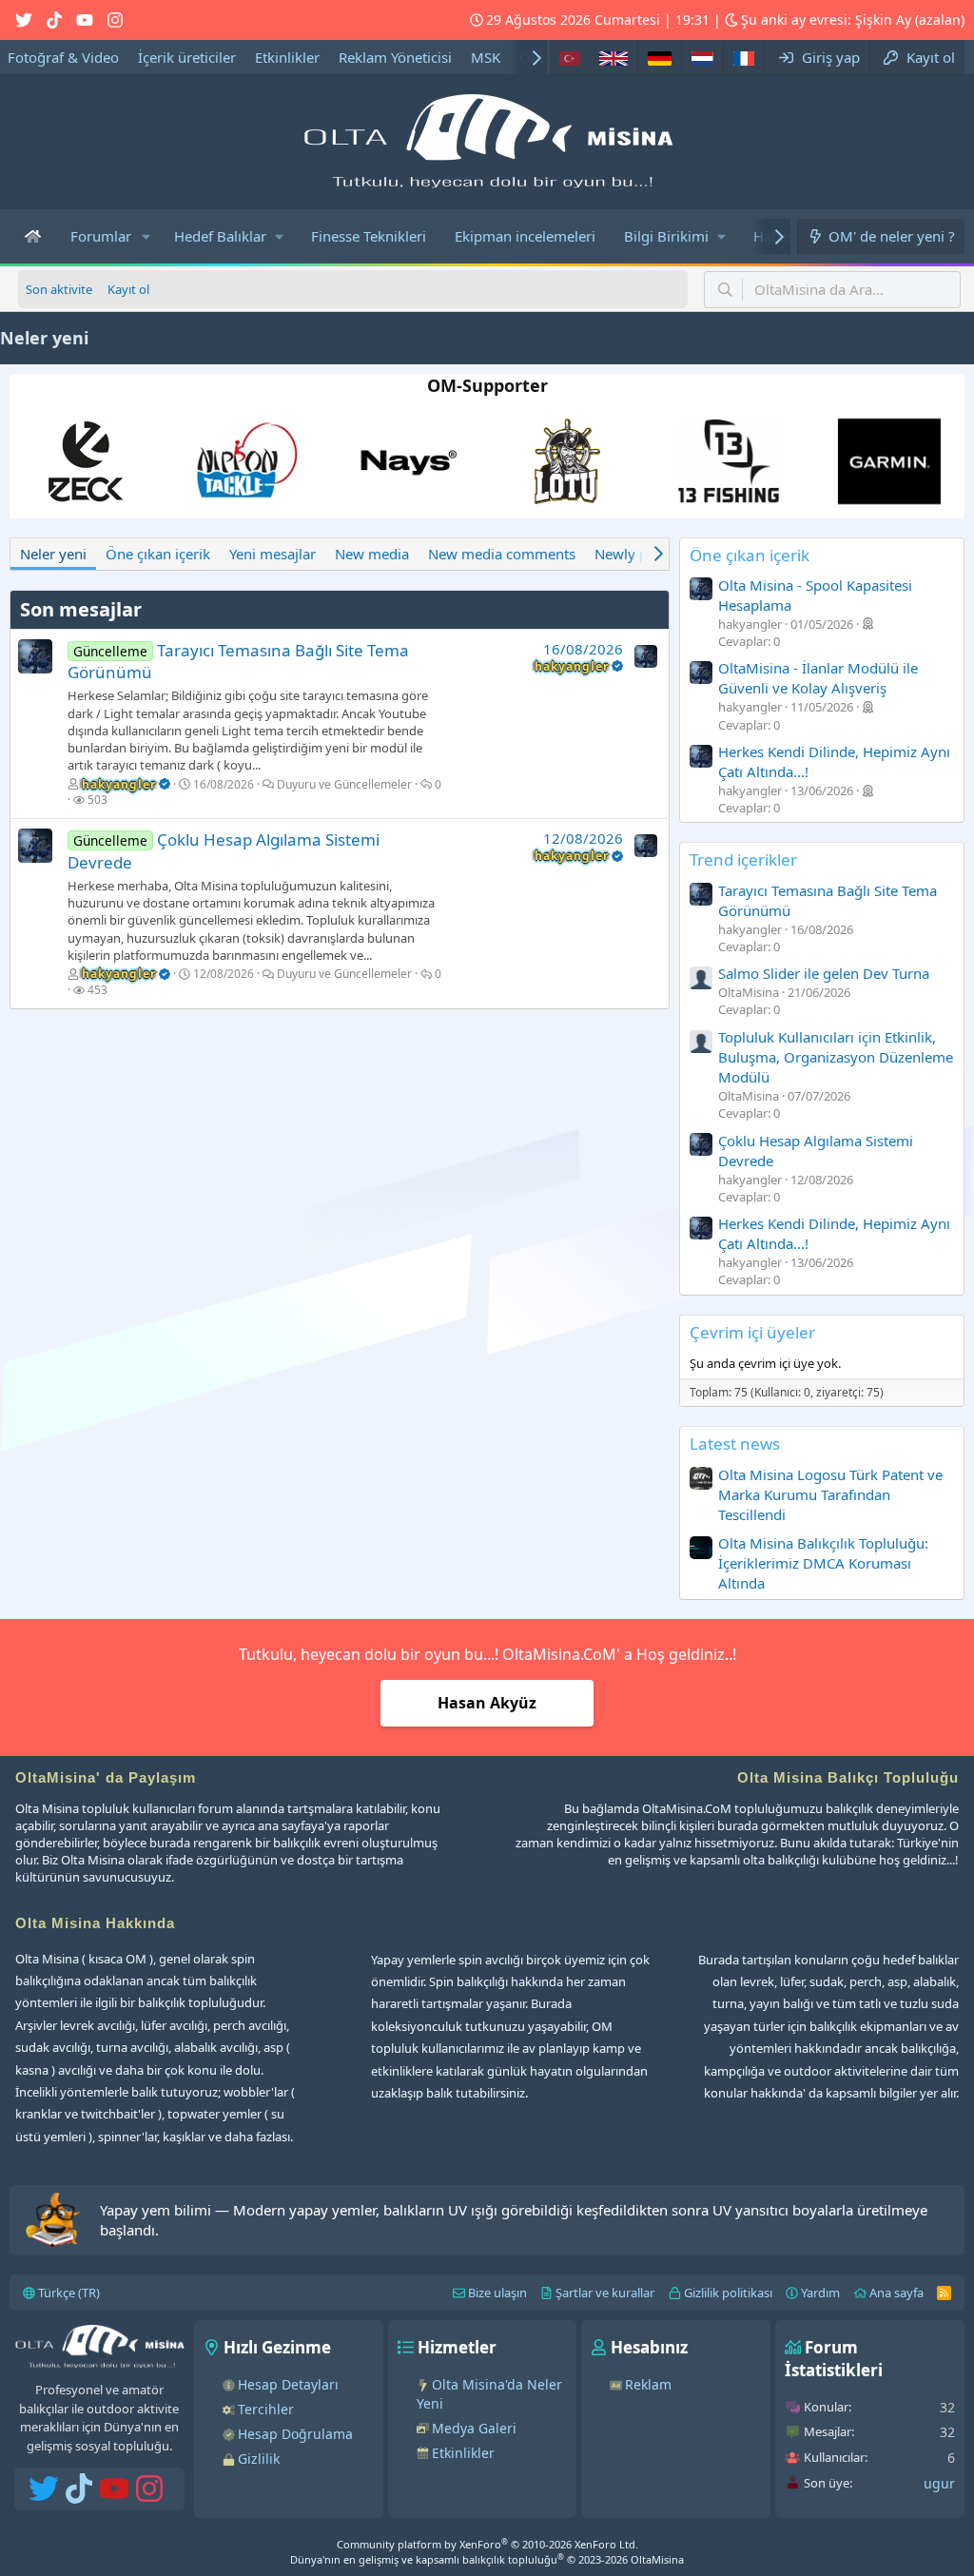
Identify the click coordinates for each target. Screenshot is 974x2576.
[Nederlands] (702, 58)
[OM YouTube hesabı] (85, 20)
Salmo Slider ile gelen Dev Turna (824, 973)
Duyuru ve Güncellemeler (344, 784)
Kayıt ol (128, 289)
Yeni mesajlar (273, 554)
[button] (146, 236)
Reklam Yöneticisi (395, 57)
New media (372, 554)
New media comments (502, 554)
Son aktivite (59, 289)
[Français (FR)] (744, 58)
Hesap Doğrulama (295, 2434)
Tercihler (266, 2409)
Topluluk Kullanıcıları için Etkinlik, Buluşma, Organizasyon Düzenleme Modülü (836, 1057)
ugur (939, 2483)
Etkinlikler (287, 57)
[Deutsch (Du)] (659, 58)
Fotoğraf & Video (63, 57)
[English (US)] (614, 58)
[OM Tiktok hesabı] (54, 20)
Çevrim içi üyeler (752, 1332)
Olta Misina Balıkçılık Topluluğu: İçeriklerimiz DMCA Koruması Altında (823, 1563)
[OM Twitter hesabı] (24, 20)
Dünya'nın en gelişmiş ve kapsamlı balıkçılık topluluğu (487, 2559)
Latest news (735, 1444)
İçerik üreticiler (187, 57)
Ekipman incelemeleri (525, 236)
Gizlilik (259, 2459)
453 (97, 990)
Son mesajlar (81, 609)
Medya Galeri (474, 2428)
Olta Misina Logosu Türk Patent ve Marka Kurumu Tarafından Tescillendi (830, 1494)
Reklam (648, 2384)
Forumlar (101, 236)
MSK (486, 57)
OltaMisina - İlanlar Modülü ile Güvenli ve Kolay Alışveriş (818, 678)
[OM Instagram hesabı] (115, 20)
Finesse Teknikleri (369, 236)
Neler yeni (53, 554)
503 (97, 800)
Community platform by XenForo (487, 2544)
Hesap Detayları (288, 2384)
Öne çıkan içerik (158, 554)
